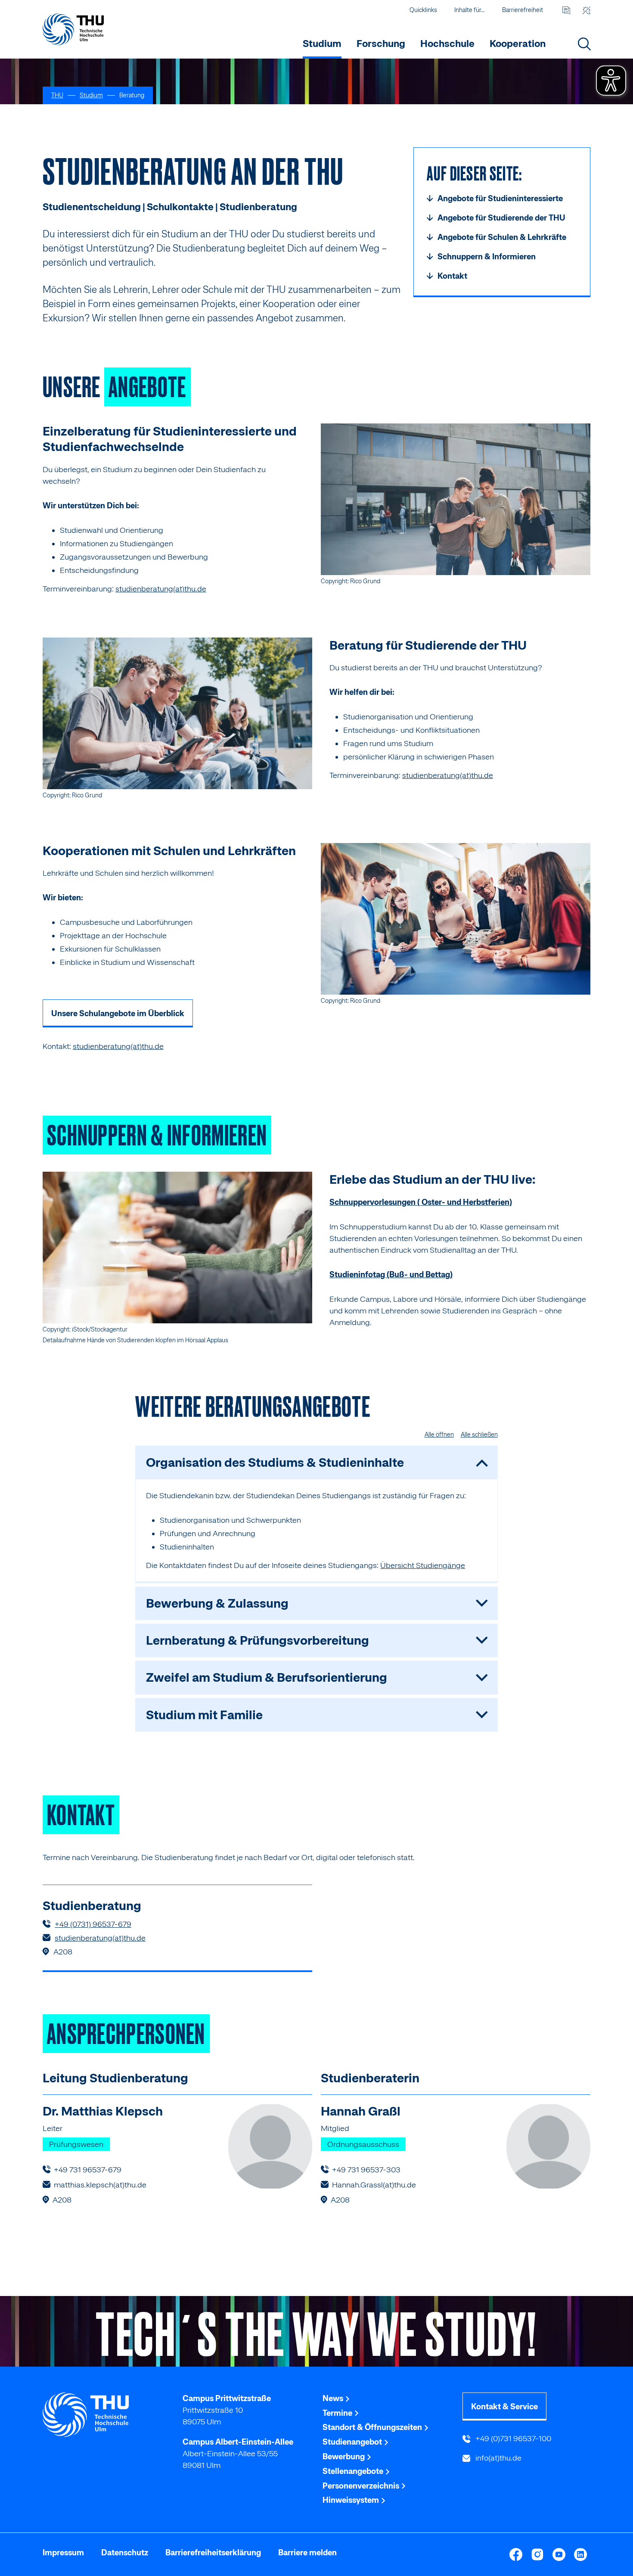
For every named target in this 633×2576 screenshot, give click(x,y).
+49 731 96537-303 (366, 2170)
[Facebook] (516, 2554)
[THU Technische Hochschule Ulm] (73, 29)
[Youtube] (559, 2554)
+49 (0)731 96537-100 (512, 2438)
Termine (338, 2413)
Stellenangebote (354, 2471)
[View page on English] (566, 10)
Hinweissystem (352, 2500)
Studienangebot (353, 2442)
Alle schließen (479, 1434)
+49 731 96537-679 (88, 2170)
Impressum (63, 2553)
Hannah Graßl (361, 2111)
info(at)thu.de (498, 2458)
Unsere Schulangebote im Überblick (118, 1013)
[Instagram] (537, 2554)
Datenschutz (125, 2553)
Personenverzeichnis (362, 2486)
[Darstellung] (586, 10)
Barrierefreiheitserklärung (213, 2553)
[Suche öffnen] (584, 44)
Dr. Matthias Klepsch (103, 2111)
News (334, 2398)
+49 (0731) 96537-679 (93, 1924)
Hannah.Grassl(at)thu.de (374, 2185)
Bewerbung (344, 2456)
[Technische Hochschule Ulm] (107, 2415)
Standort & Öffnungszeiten (373, 2427)
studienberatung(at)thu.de (161, 589)
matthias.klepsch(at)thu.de (100, 2185)
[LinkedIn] (580, 2554)
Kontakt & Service (504, 2406)
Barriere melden (307, 2553)
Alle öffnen (439, 1434)
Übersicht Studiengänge (423, 1565)
